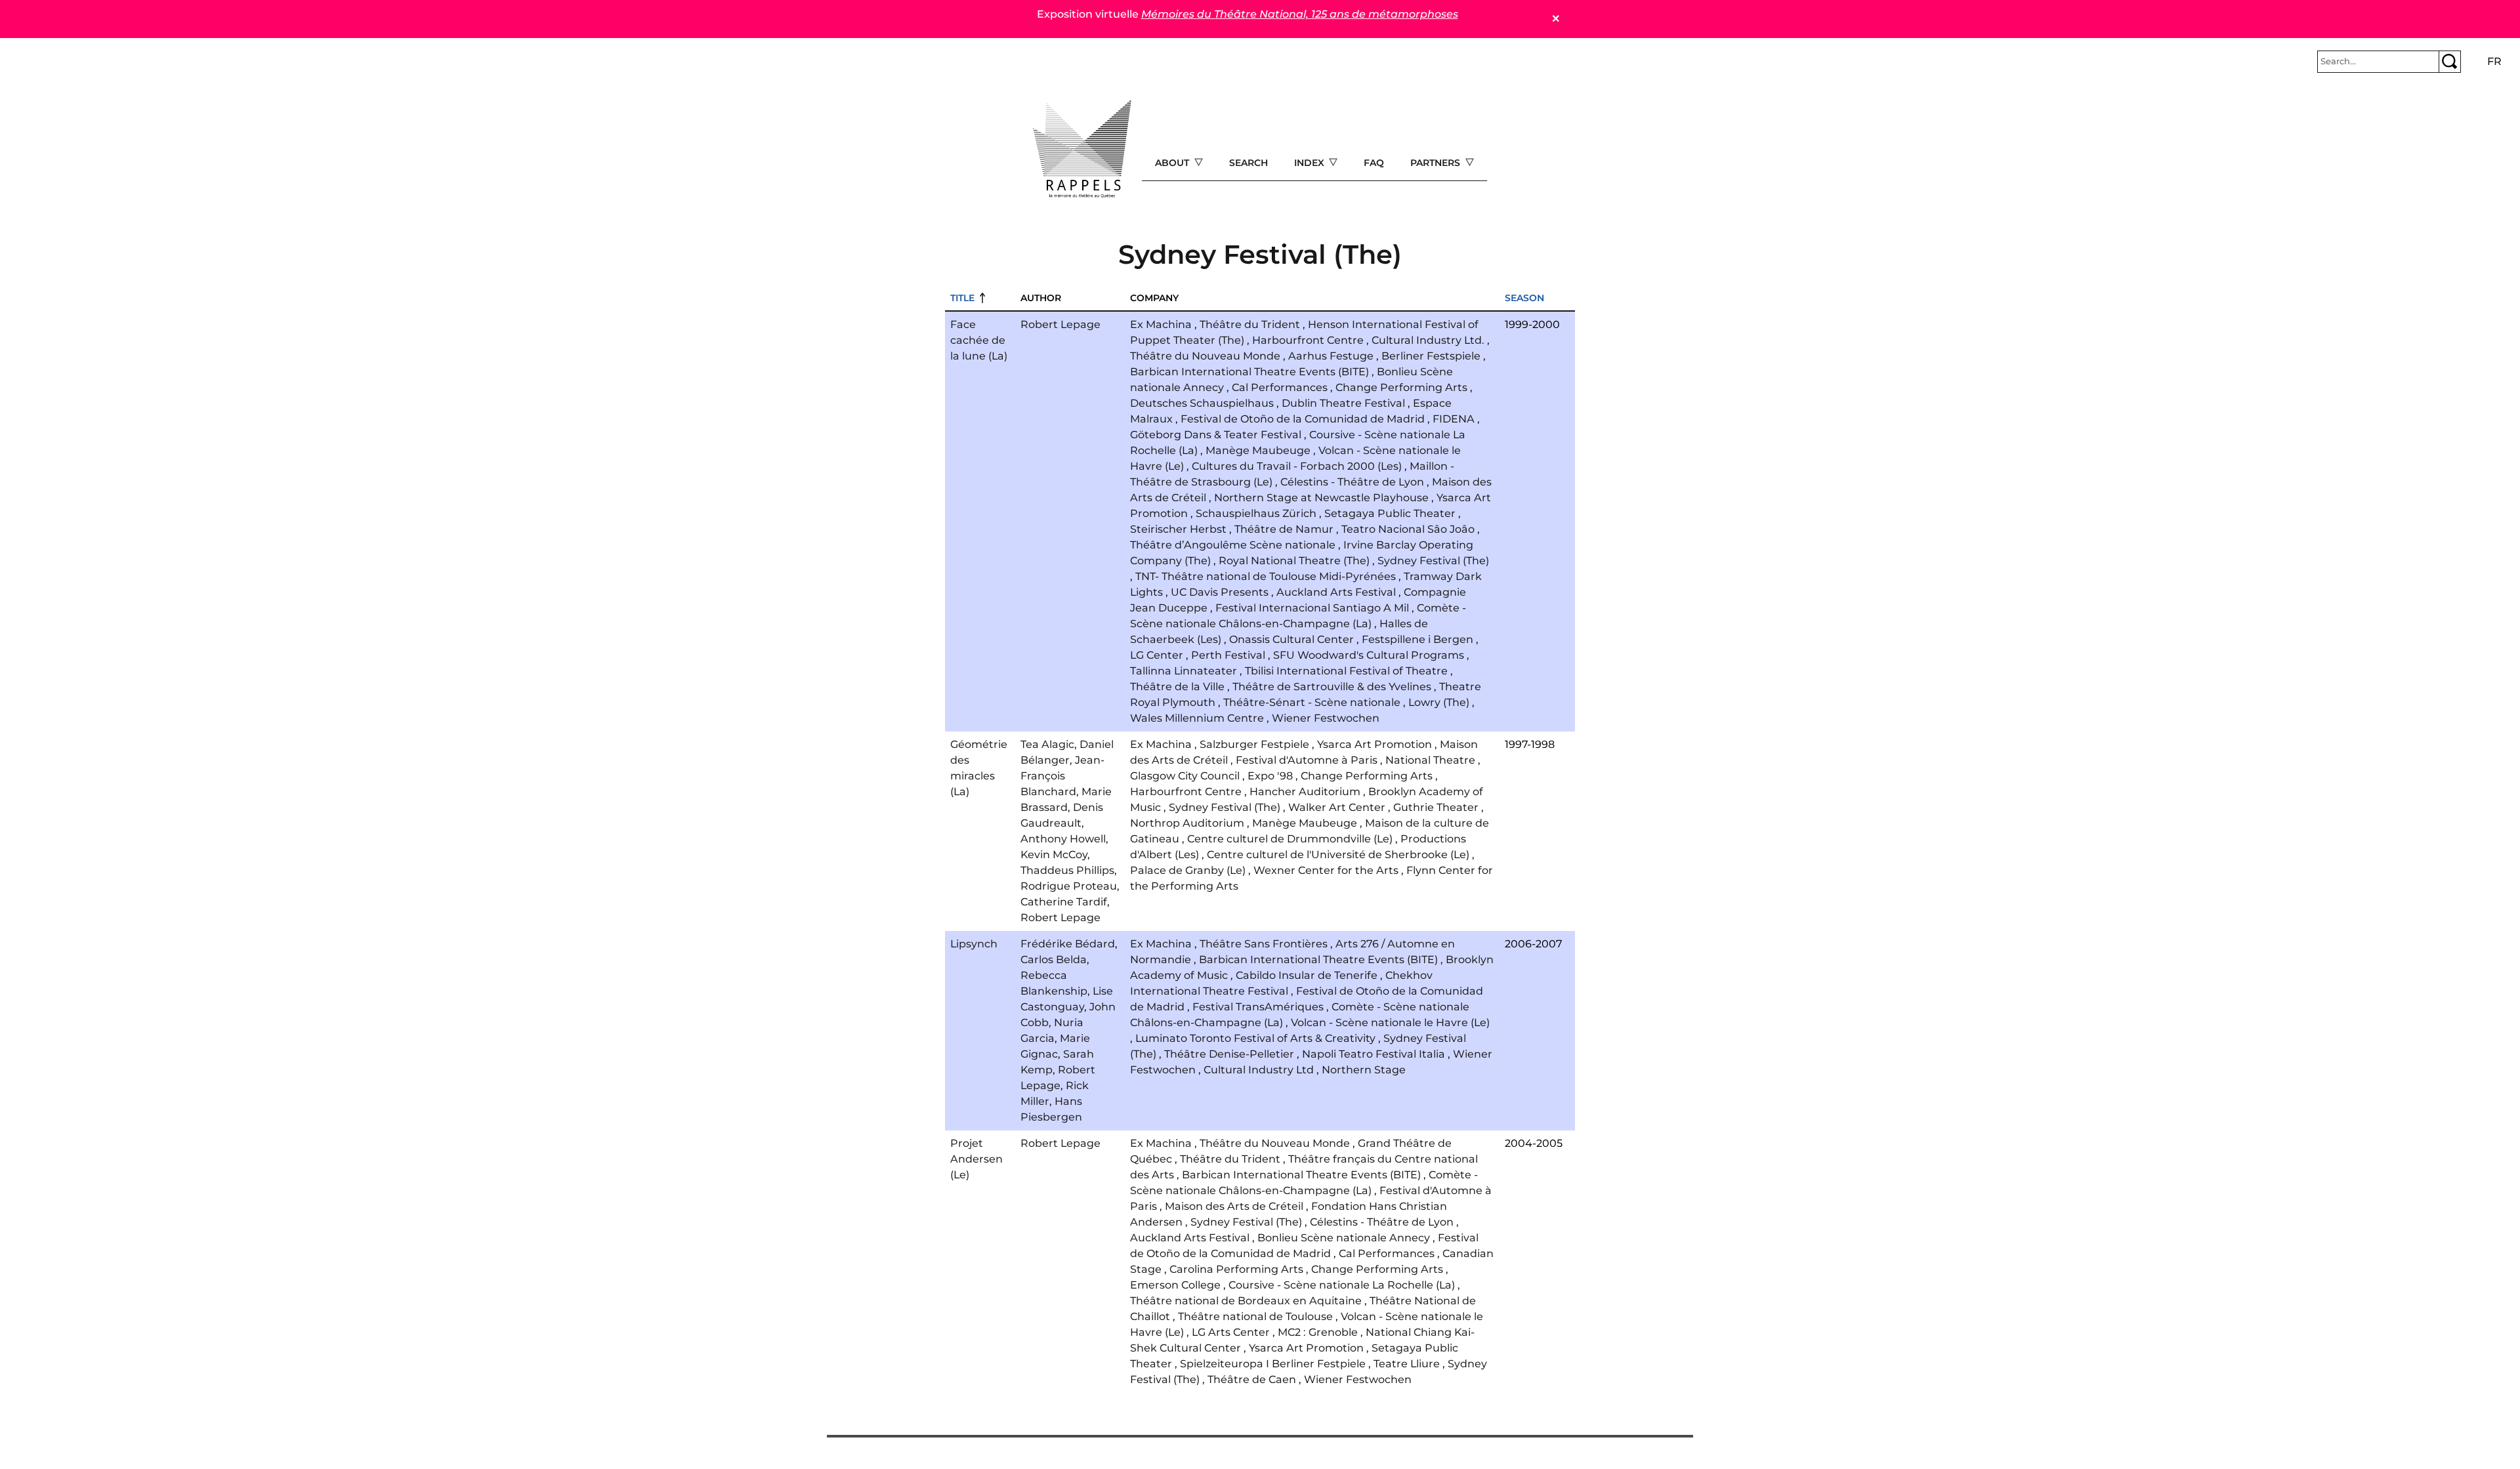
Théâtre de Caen (1252, 1379)
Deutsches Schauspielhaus (1202, 403)
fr (2494, 61)
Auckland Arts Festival (1336, 592)
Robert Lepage (1060, 324)
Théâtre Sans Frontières (1264, 944)
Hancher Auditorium (1305, 792)
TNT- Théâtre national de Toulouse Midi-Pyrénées (1266, 576)
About (1173, 163)
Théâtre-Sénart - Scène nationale (1312, 702)
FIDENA (1454, 419)
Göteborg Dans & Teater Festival (1216, 435)
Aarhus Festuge (1331, 356)
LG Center (1157, 655)
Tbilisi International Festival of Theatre (1346, 671)
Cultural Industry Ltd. (1428, 340)
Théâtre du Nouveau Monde (1205, 356)
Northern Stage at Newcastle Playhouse (1321, 498)
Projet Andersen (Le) (976, 1159)
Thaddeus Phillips (1067, 870)
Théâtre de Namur (1284, 529)
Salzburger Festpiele (1254, 744)
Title (962, 298)
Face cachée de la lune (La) (979, 340)
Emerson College (1175, 1285)
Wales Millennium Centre (1197, 718)
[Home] (1082, 149)
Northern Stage (1364, 1070)
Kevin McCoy (1054, 855)
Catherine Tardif (1064, 902)
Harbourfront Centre (1308, 340)
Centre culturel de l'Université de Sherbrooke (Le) (1338, 855)
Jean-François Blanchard (1062, 776)
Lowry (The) (1439, 702)
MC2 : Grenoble (1318, 1332)
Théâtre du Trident (1250, 324)
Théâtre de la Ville (1177, 687)
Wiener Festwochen (1326, 718)
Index (1311, 163)
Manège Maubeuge (1258, 450)
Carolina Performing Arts (1236, 1269)
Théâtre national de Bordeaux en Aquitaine (1246, 1301)
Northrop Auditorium (1187, 823)
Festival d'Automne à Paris (1307, 760)
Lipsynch (974, 944)
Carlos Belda (1054, 960)
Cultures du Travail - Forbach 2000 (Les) (1297, 466)
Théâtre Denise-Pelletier (1229, 1054)
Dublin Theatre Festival (1343, 403)
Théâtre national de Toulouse (1255, 1316)
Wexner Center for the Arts (1326, 870)
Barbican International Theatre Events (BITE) (1249, 372)
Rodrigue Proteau (1069, 886)
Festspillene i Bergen (1417, 639)
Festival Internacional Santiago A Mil (1312, 608)
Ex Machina (1161, 324)
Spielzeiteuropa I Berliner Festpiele (1273, 1364)
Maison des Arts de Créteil (1234, 1206)
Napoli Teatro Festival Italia (1374, 1054)
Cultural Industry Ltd (1259, 1070)
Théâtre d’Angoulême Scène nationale (1233, 545)
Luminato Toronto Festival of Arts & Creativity (1255, 1038)
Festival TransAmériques (1258, 1007)
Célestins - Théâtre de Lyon (1352, 482)
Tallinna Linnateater (1184, 671)
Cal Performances (1280, 387)
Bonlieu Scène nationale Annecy (1344, 1238)
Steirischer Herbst (1178, 529)
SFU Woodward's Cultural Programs (1369, 655)
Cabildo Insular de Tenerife (1307, 975)
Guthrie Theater (1436, 807)
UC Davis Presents (1220, 592)
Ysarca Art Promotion (1375, 744)
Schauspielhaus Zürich (1256, 513)
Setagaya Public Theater (1390, 513)
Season (1524, 298)
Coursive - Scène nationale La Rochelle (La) (1342, 1285)
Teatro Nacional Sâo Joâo (1408, 529)
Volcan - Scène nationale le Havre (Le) (1390, 1023)
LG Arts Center (1231, 1332)
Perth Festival (1228, 655)
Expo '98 (1270, 776)
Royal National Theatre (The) (1294, 561)
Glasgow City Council (1185, 776)
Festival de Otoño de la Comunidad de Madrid (1303, 419)
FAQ (1374, 163)
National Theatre (1430, 760)
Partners (1437, 163)
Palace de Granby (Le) (1188, 870)
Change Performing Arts (1401, 387)
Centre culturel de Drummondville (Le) (1290, 839)
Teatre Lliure (1407, 1364)
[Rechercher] (2450, 62)
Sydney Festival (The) (1433, 561)
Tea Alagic (1047, 744)
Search (1249, 163)
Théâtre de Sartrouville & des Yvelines (1332, 687)
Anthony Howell (1063, 839)
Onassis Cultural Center (1291, 639)
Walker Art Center (1337, 807)
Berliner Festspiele (1431, 356)
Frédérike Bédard (1068, 944)
